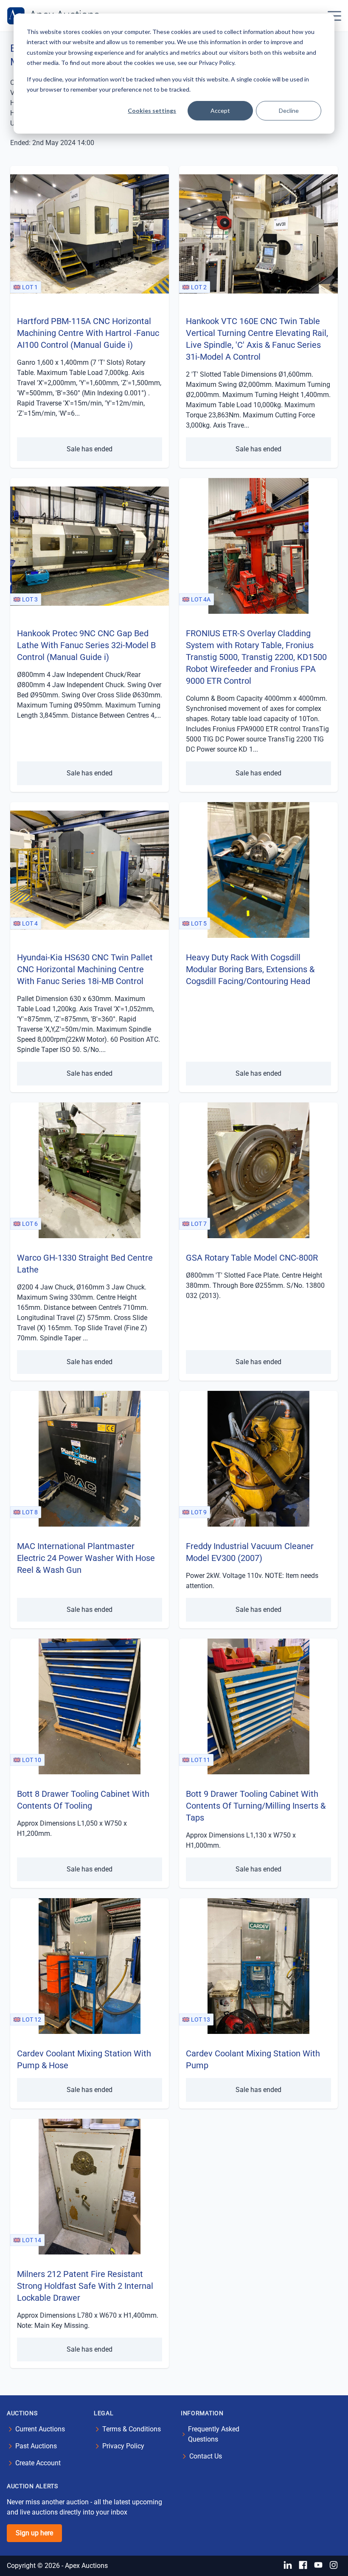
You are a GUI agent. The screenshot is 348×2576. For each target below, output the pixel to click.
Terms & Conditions (132, 2429)
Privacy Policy (123, 2446)
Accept (220, 110)
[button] (334, 16)
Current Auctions (40, 2429)
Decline (289, 110)
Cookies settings (152, 110)
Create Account (38, 2463)
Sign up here (34, 2533)
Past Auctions (36, 2446)
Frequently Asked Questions (214, 2434)
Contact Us (206, 2456)
